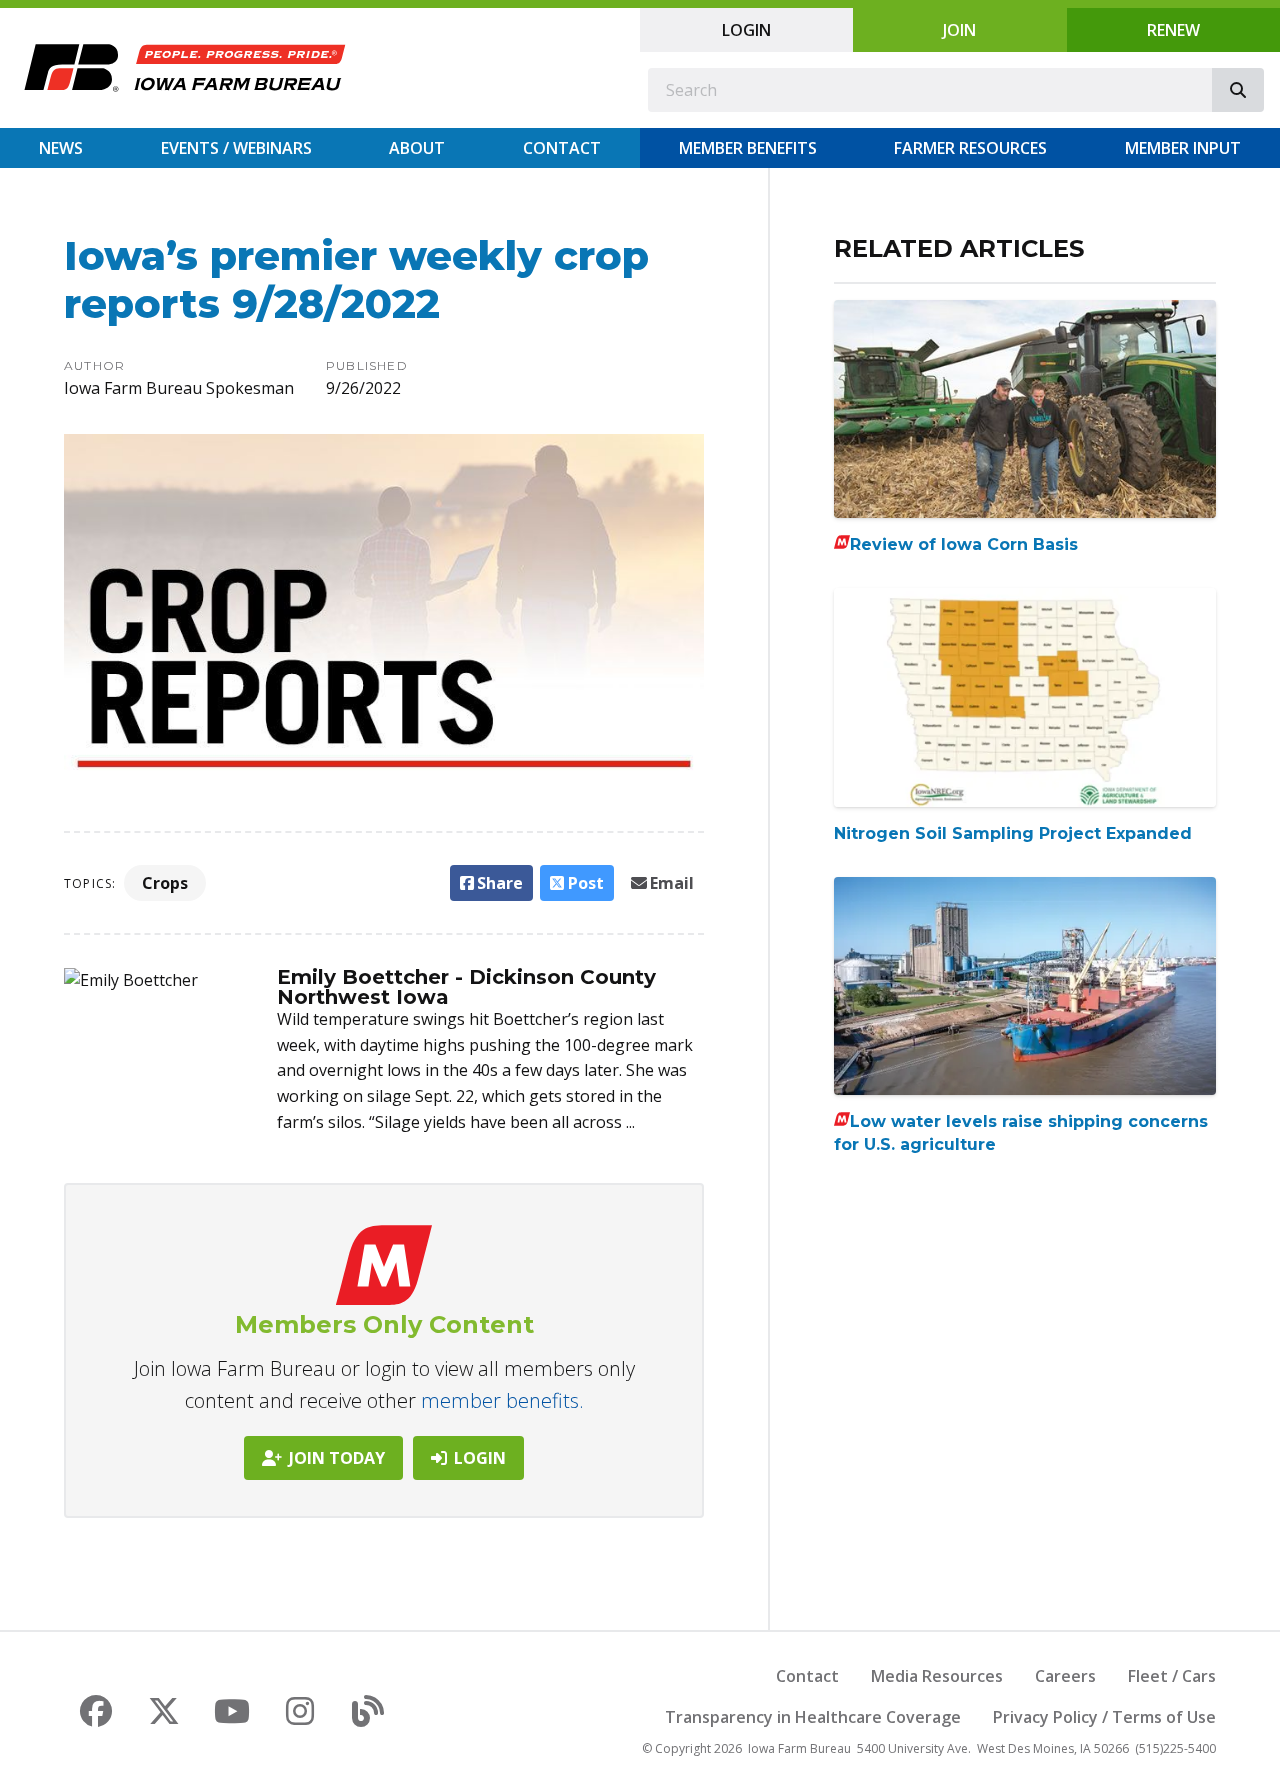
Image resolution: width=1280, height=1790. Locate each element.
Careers (1065, 1676)
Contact (562, 148)
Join (959, 30)
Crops (165, 883)
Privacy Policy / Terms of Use (1104, 1717)
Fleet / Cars (1172, 1676)
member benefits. (502, 1400)
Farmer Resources (970, 148)
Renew (1173, 30)
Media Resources (937, 1676)
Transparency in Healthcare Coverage (813, 1717)
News (61, 148)
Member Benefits (748, 148)
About (417, 148)
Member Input (1183, 148)
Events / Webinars (236, 148)
